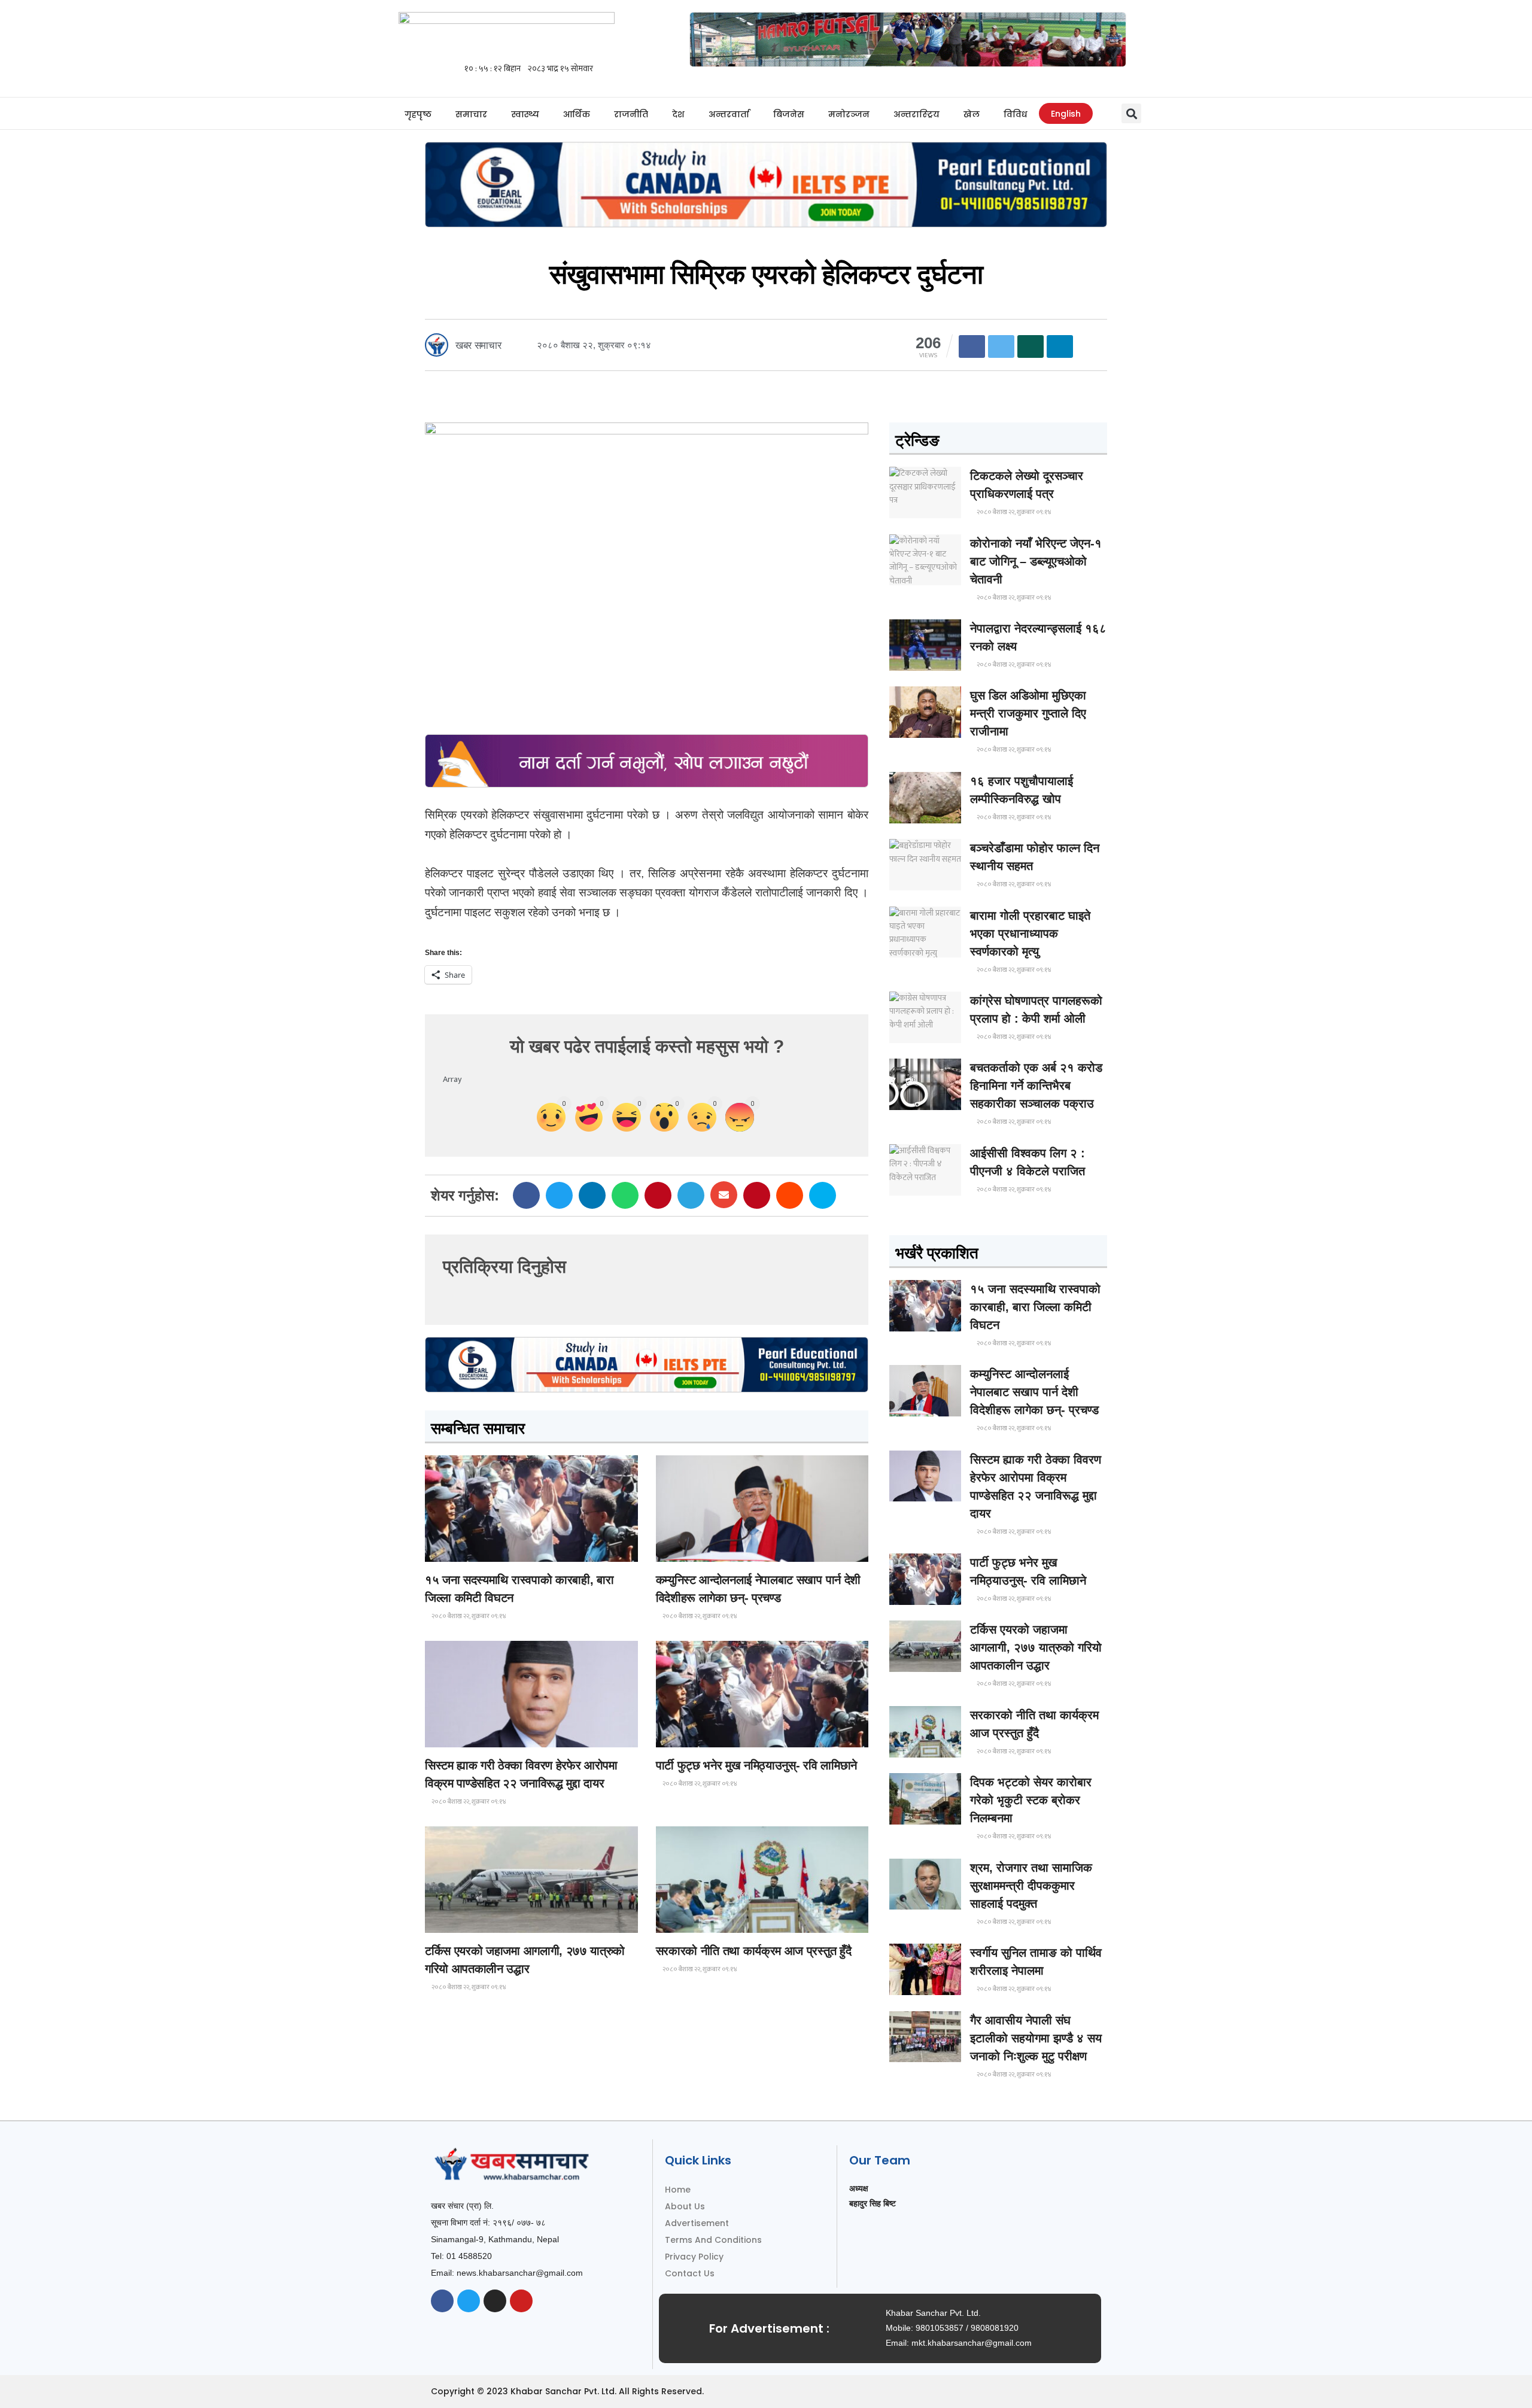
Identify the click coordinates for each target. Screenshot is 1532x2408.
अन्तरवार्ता (729, 114)
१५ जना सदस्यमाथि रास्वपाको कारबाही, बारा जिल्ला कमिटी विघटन (1035, 1307)
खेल (972, 114)
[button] (1131, 113)
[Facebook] (442, 2301)
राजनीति (631, 114)
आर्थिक (577, 114)
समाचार (471, 114)
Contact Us (690, 2273)
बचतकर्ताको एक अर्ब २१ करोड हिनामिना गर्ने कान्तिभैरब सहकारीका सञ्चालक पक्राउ (1036, 1086)
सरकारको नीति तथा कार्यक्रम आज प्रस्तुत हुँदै (754, 1951)
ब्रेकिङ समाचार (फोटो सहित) (473, 1922)
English (1066, 114)
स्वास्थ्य (525, 114)
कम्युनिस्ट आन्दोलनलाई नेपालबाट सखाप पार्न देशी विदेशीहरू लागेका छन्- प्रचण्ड (1034, 1392)
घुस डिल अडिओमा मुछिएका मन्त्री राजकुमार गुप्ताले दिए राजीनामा (1028, 713)
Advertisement (697, 2223)
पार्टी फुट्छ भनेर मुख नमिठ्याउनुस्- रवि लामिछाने (756, 1765)
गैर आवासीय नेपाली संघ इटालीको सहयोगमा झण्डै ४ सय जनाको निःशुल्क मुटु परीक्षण (1036, 2038)
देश (678, 114)
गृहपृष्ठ (418, 114)
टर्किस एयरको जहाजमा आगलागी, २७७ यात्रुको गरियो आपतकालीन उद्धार (1036, 1647)
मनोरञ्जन (849, 114)
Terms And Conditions (713, 2240)
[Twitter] (469, 2301)
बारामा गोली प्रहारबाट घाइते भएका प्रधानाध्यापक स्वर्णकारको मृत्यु (1030, 934)
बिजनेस (789, 114)
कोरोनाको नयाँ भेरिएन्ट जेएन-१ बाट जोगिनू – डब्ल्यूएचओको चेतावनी (1036, 561)
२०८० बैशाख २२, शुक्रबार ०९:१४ (468, 1616)
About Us (685, 2206)
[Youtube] (521, 2301)
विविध (1015, 114)
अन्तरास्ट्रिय (917, 114)
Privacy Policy (694, 2257)
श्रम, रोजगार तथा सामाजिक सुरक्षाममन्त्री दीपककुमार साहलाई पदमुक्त (1031, 1886)
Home (678, 2190)
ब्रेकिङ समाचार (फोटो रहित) (703, 1551)
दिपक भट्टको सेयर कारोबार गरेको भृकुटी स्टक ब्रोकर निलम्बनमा (1031, 1800)
